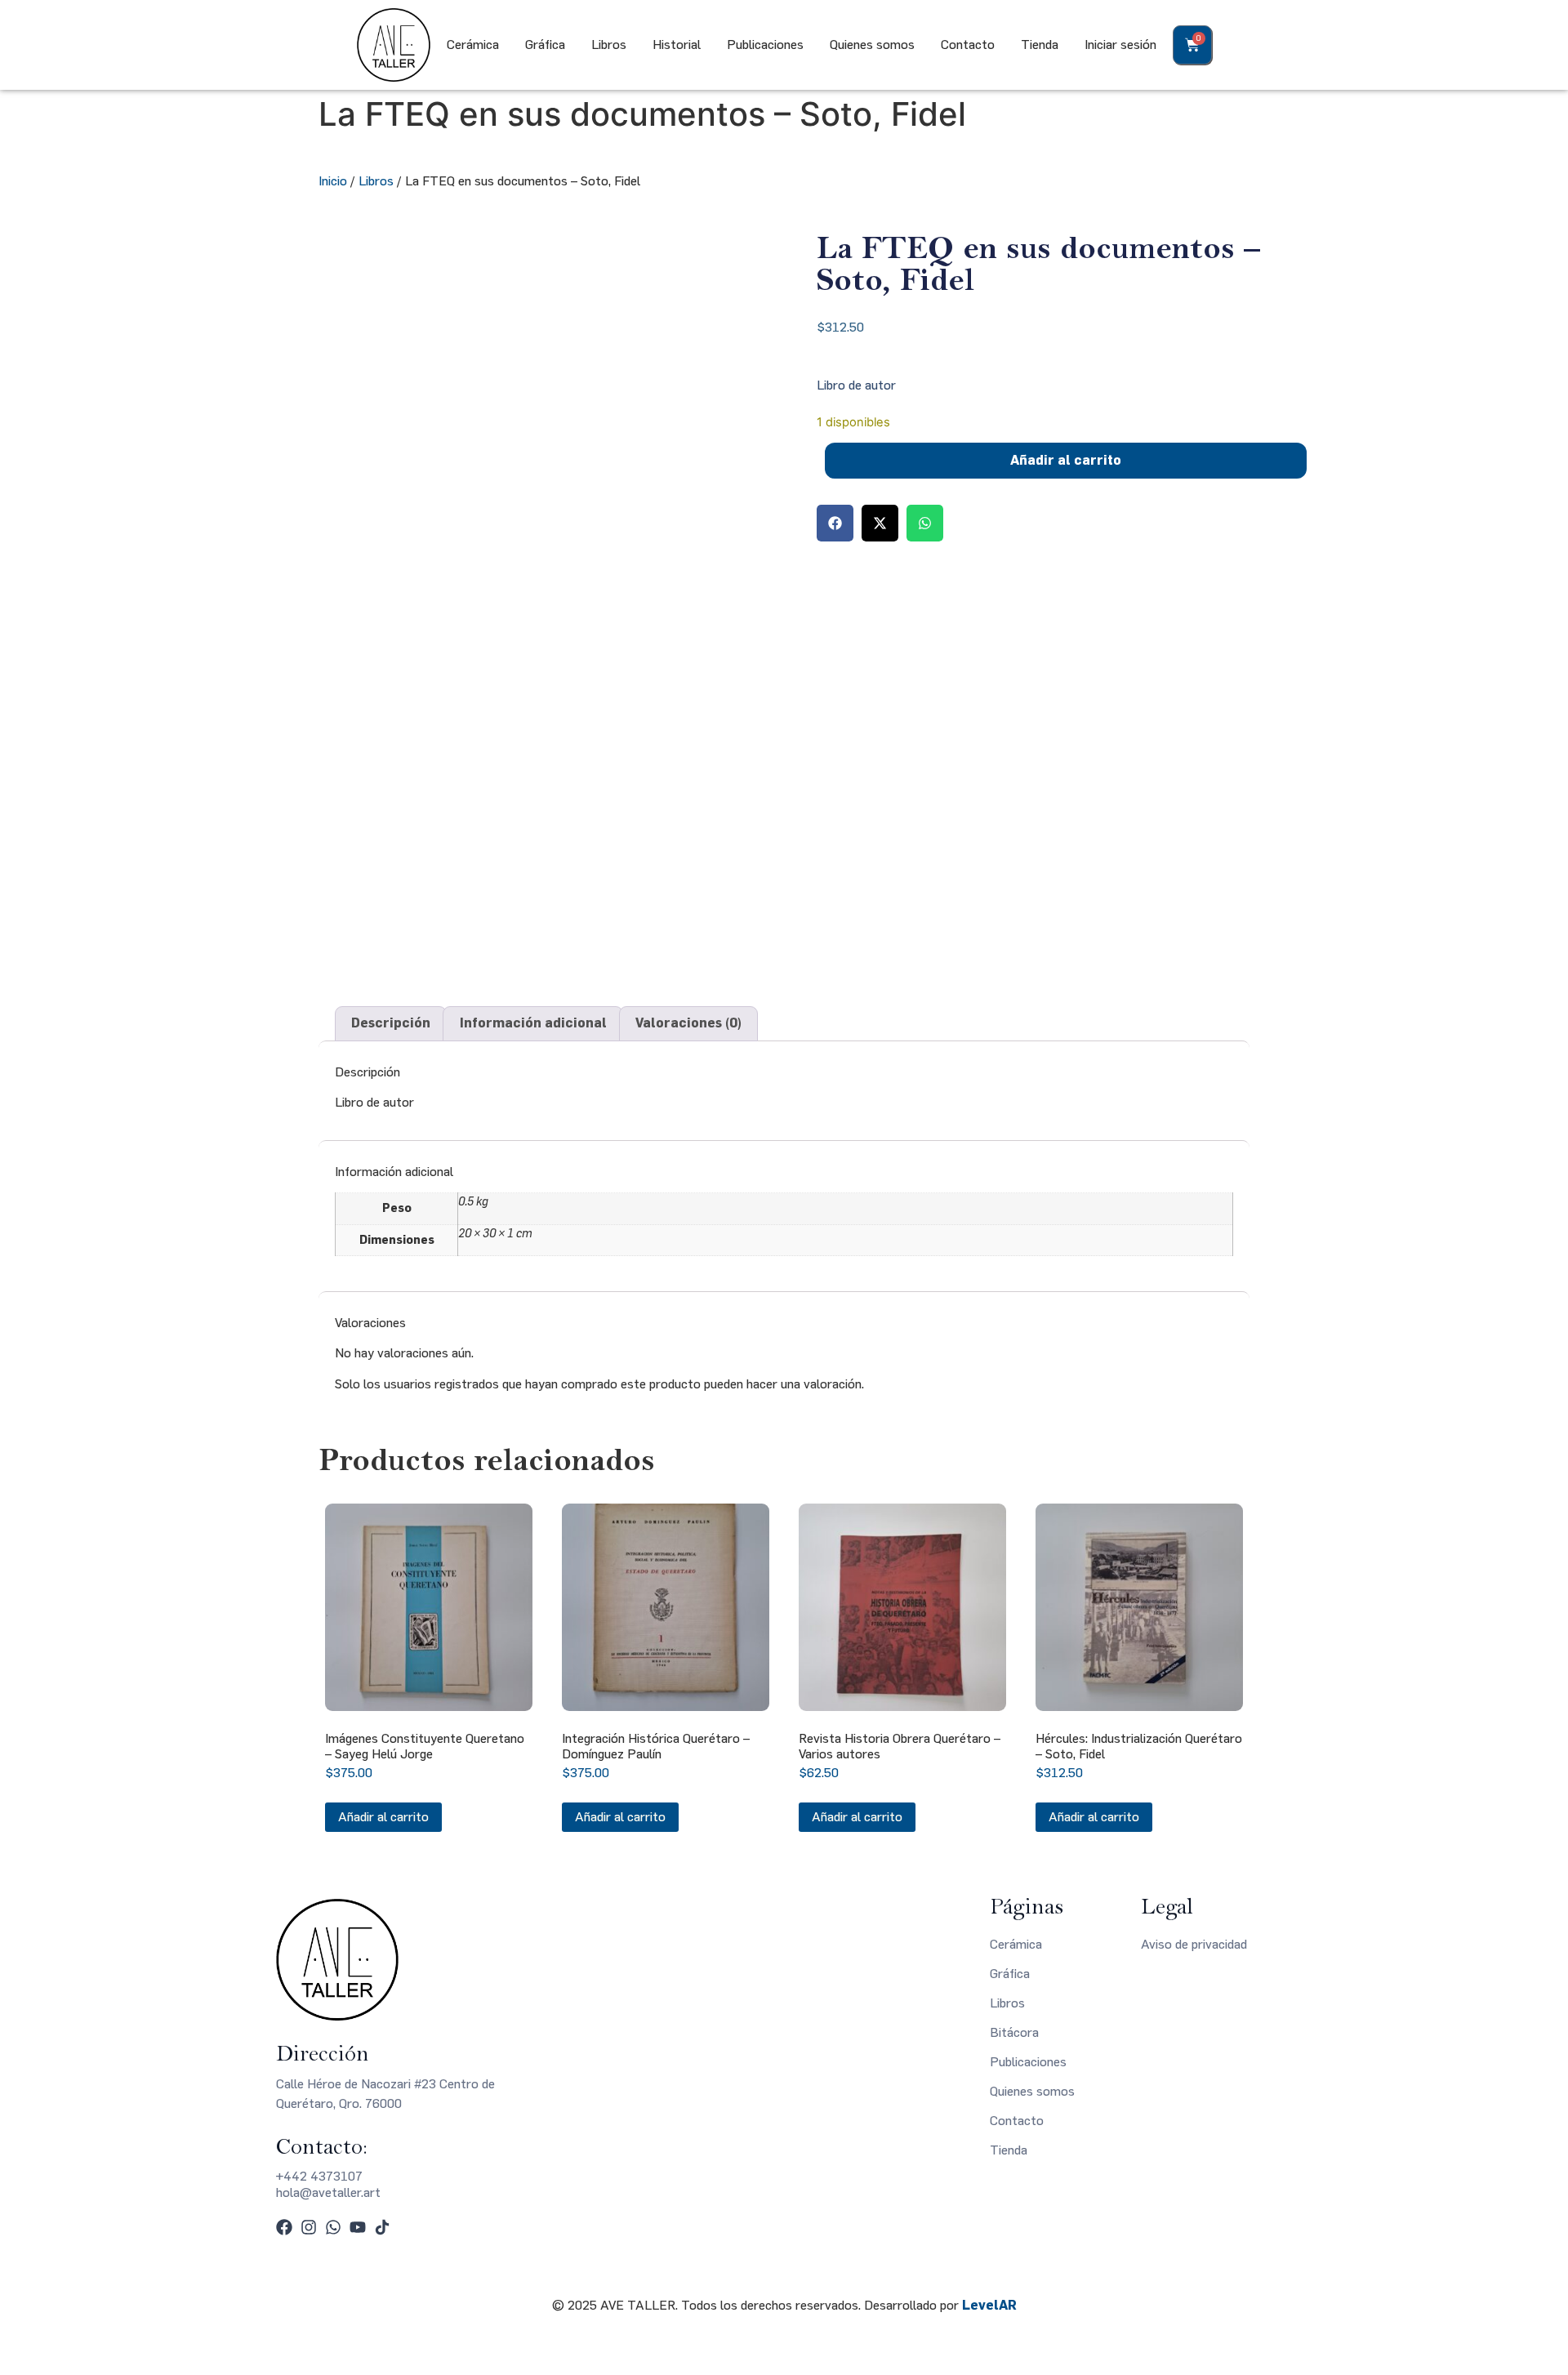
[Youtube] (358, 2227)
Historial (677, 45)
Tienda (1040, 45)
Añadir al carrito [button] (383, 1817)
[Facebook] (284, 2227)
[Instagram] (309, 2227)
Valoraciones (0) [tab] (688, 1023)
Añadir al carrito (1066, 460)
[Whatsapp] (333, 2227)
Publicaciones (765, 45)
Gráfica (545, 45)
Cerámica (473, 45)
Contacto (968, 45)
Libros (609, 45)
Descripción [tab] (391, 1023)
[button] (835, 523)
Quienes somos (872, 45)
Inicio (333, 181)
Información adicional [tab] (533, 1023)
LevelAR (989, 2305)
